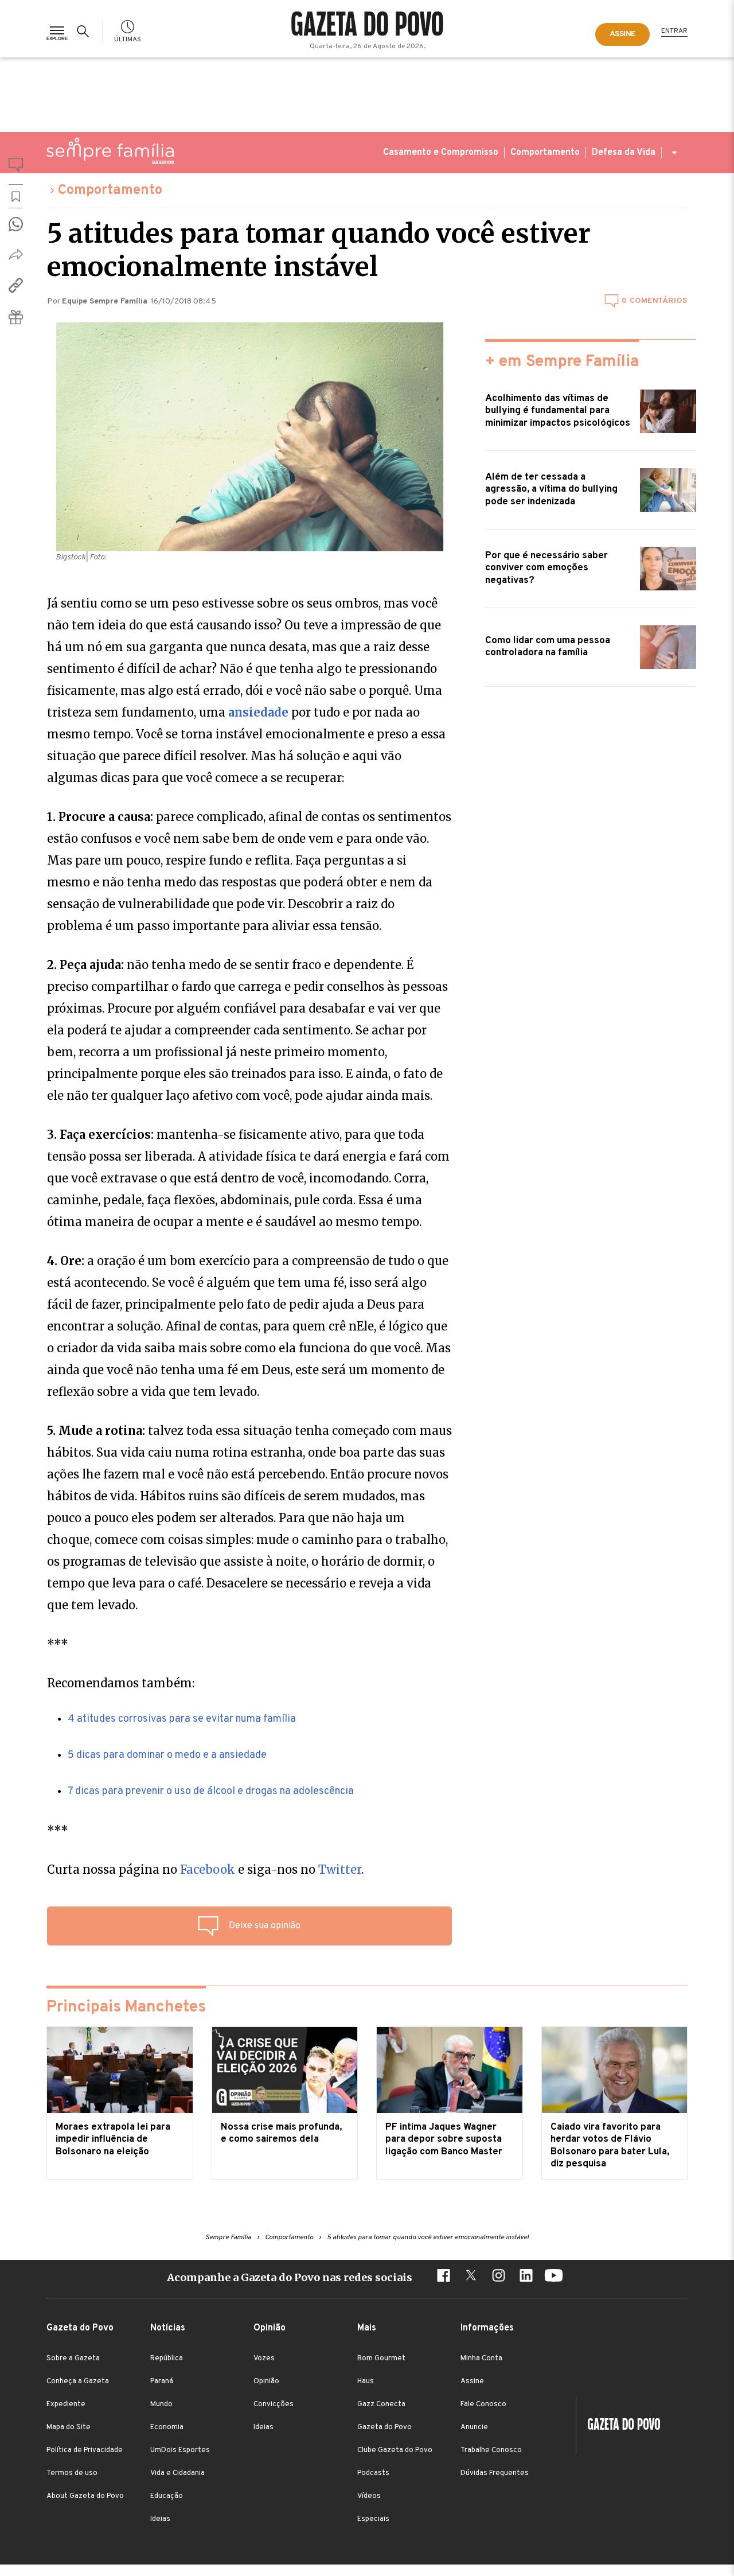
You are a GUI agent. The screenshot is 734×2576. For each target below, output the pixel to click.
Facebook (208, 1869)
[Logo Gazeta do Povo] (618, 2426)
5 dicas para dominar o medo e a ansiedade (167, 1755)
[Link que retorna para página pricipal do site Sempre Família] (110, 151)
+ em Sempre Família (562, 362)
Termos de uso (72, 2473)
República (167, 2359)
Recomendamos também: (121, 1683)
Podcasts (373, 2473)
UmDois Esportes (180, 2450)
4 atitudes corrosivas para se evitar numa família (182, 1719)
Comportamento (545, 153)
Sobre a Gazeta (73, 2359)
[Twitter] (471, 2277)
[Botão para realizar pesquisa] (85, 32)
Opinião (266, 2382)
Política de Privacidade (85, 2450)
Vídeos (369, 2496)
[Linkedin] (526, 2277)
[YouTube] (553, 2277)
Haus (366, 2382)
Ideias (160, 2519)
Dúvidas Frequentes (495, 2473)
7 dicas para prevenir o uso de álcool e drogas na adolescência (211, 1791)
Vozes (264, 2359)
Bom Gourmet (381, 2359)
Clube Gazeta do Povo (395, 2450)
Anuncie (474, 2427)
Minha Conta (481, 2359)
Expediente (66, 2404)
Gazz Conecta (381, 2404)
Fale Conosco (483, 2404)
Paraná (162, 2382)
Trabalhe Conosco (491, 2450)
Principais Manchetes (126, 2007)
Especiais (373, 2519)
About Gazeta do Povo (85, 2496)
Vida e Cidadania (177, 2473)
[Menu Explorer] (57, 31)
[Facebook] (443, 2277)
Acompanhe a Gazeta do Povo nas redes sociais (290, 2277)
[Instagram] (498, 2277)
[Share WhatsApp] (16, 224)
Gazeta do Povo (384, 2427)
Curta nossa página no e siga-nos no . (205, 1869)
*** (58, 1644)
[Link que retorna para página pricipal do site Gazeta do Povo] (367, 25)
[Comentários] (16, 167)
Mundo (161, 2404)
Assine (472, 2382)
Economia (167, 2427)
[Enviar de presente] (16, 317)
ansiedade (258, 712)
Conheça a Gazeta (78, 2382)
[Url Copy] (16, 285)
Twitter (340, 1869)
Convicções (274, 2404)
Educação (167, 2496)
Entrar (674, 31)
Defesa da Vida (624, 153)
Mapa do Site (69, 2427)
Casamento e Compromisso (441, 153)
